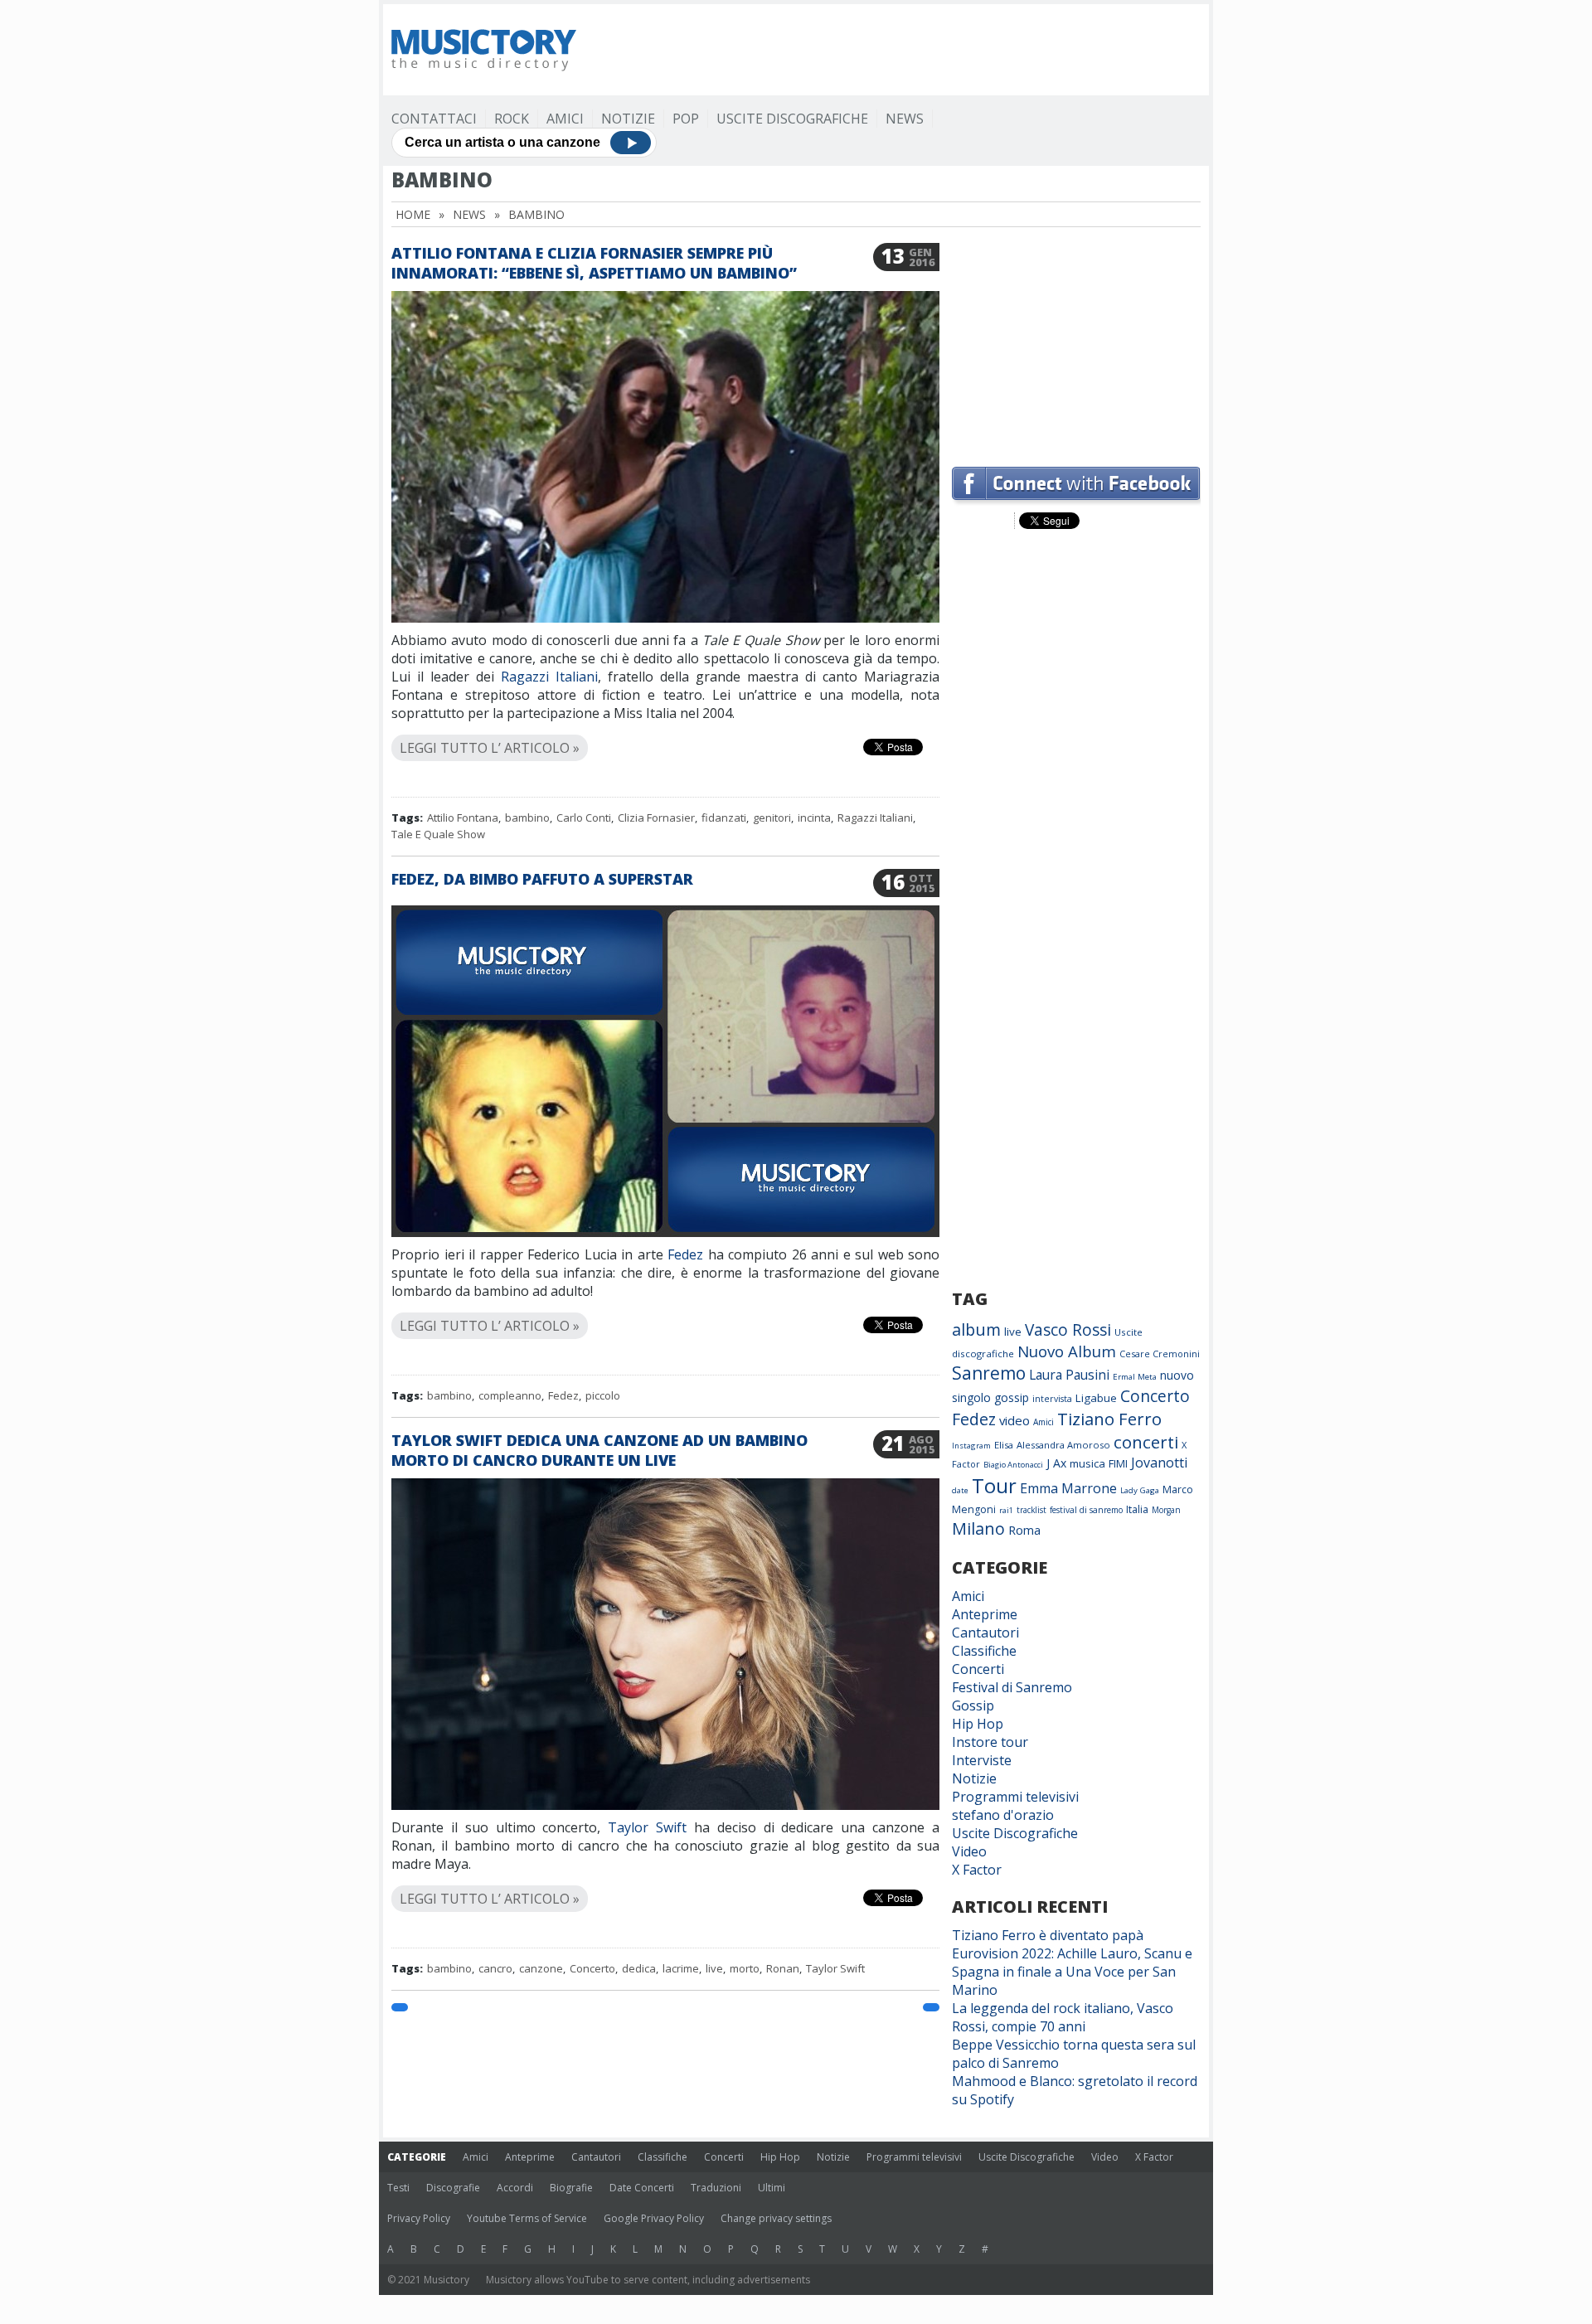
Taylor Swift (647, 1827)
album (976, 1329)
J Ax (1056, 1463)
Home (413, 214)
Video (969, 1851)
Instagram (971, 1446)
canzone (541, 1968)
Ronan (783, 1968)
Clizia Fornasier (656, 818)
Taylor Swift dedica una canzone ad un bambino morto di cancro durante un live (599, 1450)
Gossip (973, 1705)
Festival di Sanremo (1012, 1687)
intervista (1052, 1399)
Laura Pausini (1069, 1375)
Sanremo (989, 1373)
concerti (1146, 1442)
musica (1087, 1463)
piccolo (603, 1395)
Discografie (453, 2188)
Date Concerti (642, 2188)
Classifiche (984, 1651)
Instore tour (990, 1742)
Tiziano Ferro (1109, 1419)
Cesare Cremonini (1160, 1354)
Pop (686, 119)
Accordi (515, 2188)
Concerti (978, 1669)
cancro (495, 1968)
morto (745, 1968)
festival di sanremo (1086, 1510)
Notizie (628, 119)
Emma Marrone (1068, 1488)
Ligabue (1096, 1398)
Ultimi (772, 2188)
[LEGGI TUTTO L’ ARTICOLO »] (665, 728)
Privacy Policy (419, 2218)
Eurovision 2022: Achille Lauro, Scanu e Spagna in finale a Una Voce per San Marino (1072, 1972)
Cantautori (985, 1633)
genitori (772, 818)
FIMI (1118, 1463)
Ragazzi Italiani (549, 677)
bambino (527, 818)
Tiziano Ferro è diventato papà (1048, 1935)
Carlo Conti (584, 818)
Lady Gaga (1140, 1490)
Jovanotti (1159, 1463)
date (960, 1490)
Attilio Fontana (463, 818)
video (1014, 1420)
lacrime (681, 1968)
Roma (1024, 1530)
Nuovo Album (1067, 1351)
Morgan (1166, 1510)
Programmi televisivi (1015, 1797)
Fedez (685, 1254)
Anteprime (985, 1614)
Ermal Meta (1135, 1377)
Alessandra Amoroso (1063, 1445)
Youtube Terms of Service (527, 2218)
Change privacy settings (776, 2218)
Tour (994, 1485)
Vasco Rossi (1068, 1330)
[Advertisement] (899, 50)
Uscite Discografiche (792, 119)
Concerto (592, 1968)
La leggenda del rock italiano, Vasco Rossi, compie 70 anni (1063, 2017)
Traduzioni (716, 2188)
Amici (565, 119)
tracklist (1031, 1510)
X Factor (977, 1870)
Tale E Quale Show (438, 834)
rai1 (1006, 1510)
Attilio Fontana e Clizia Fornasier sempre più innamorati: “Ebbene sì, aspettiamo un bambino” (594, 263)
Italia (1137, 1509)
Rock (512, 119)
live (714, 1968)
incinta (814, 818)
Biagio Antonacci (1013, 1465)
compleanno (510, 1395)
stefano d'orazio (1003, 1815)
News (905, 119)
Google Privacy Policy (654, 2218)
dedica (639, 1968)
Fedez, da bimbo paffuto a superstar (542, 879)
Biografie (571, 2188)
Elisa (1004, 1445)
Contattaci (434, 119)
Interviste (982, 1760)
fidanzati (724, 818)
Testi (398, 2188)
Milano (978, 1528)
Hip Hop (978, 1724)
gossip (1012, 1397)
